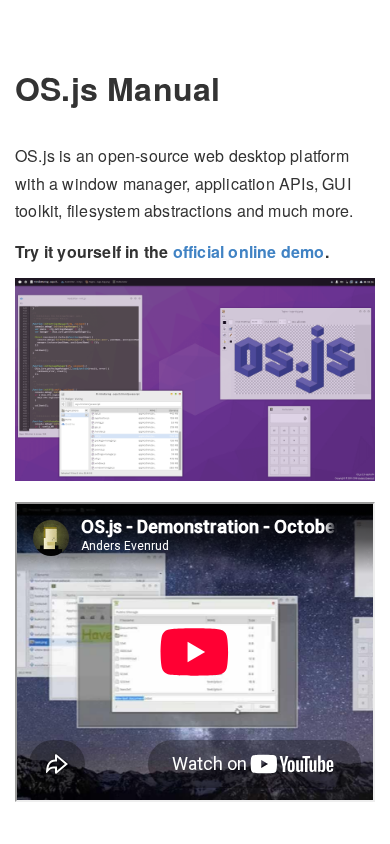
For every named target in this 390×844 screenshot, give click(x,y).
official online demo (249, 251)
